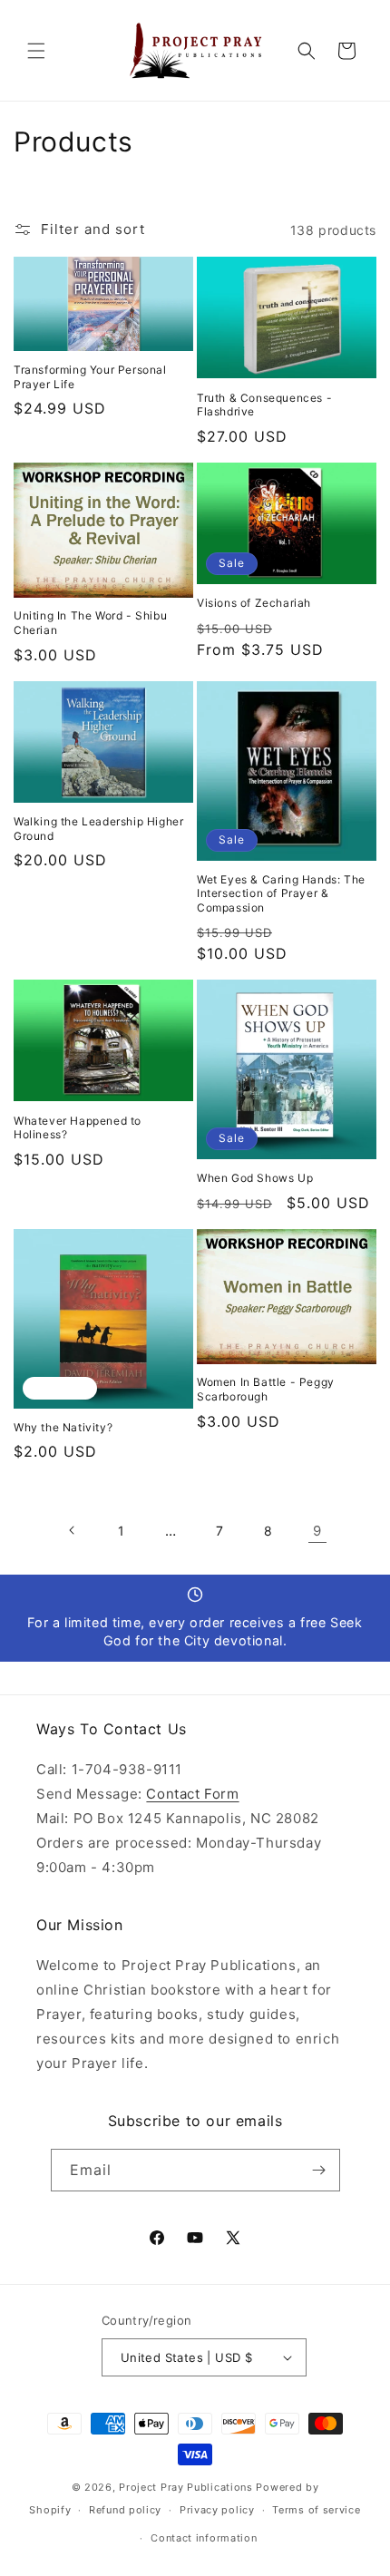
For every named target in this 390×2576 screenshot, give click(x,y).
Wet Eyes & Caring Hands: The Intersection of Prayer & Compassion (281, 893)
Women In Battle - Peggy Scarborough (266, 1389)
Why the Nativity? (63, 1427)
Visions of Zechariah (254, 603)
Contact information (204, 2538)
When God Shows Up (255, 1178)
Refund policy (125, 2510)
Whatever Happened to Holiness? (78, 1128)
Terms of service (316, 2510)
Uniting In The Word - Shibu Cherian (90, 623)
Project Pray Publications (186, 2487)
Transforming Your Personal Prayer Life (90, 377)
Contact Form (192, 1794)
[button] (36, 51)
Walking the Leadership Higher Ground (98, 829)
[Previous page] (73, 1530)
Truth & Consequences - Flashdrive (264, 405)
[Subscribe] (319, 2170)
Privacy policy (217, 2510)
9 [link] (317, 1531)
